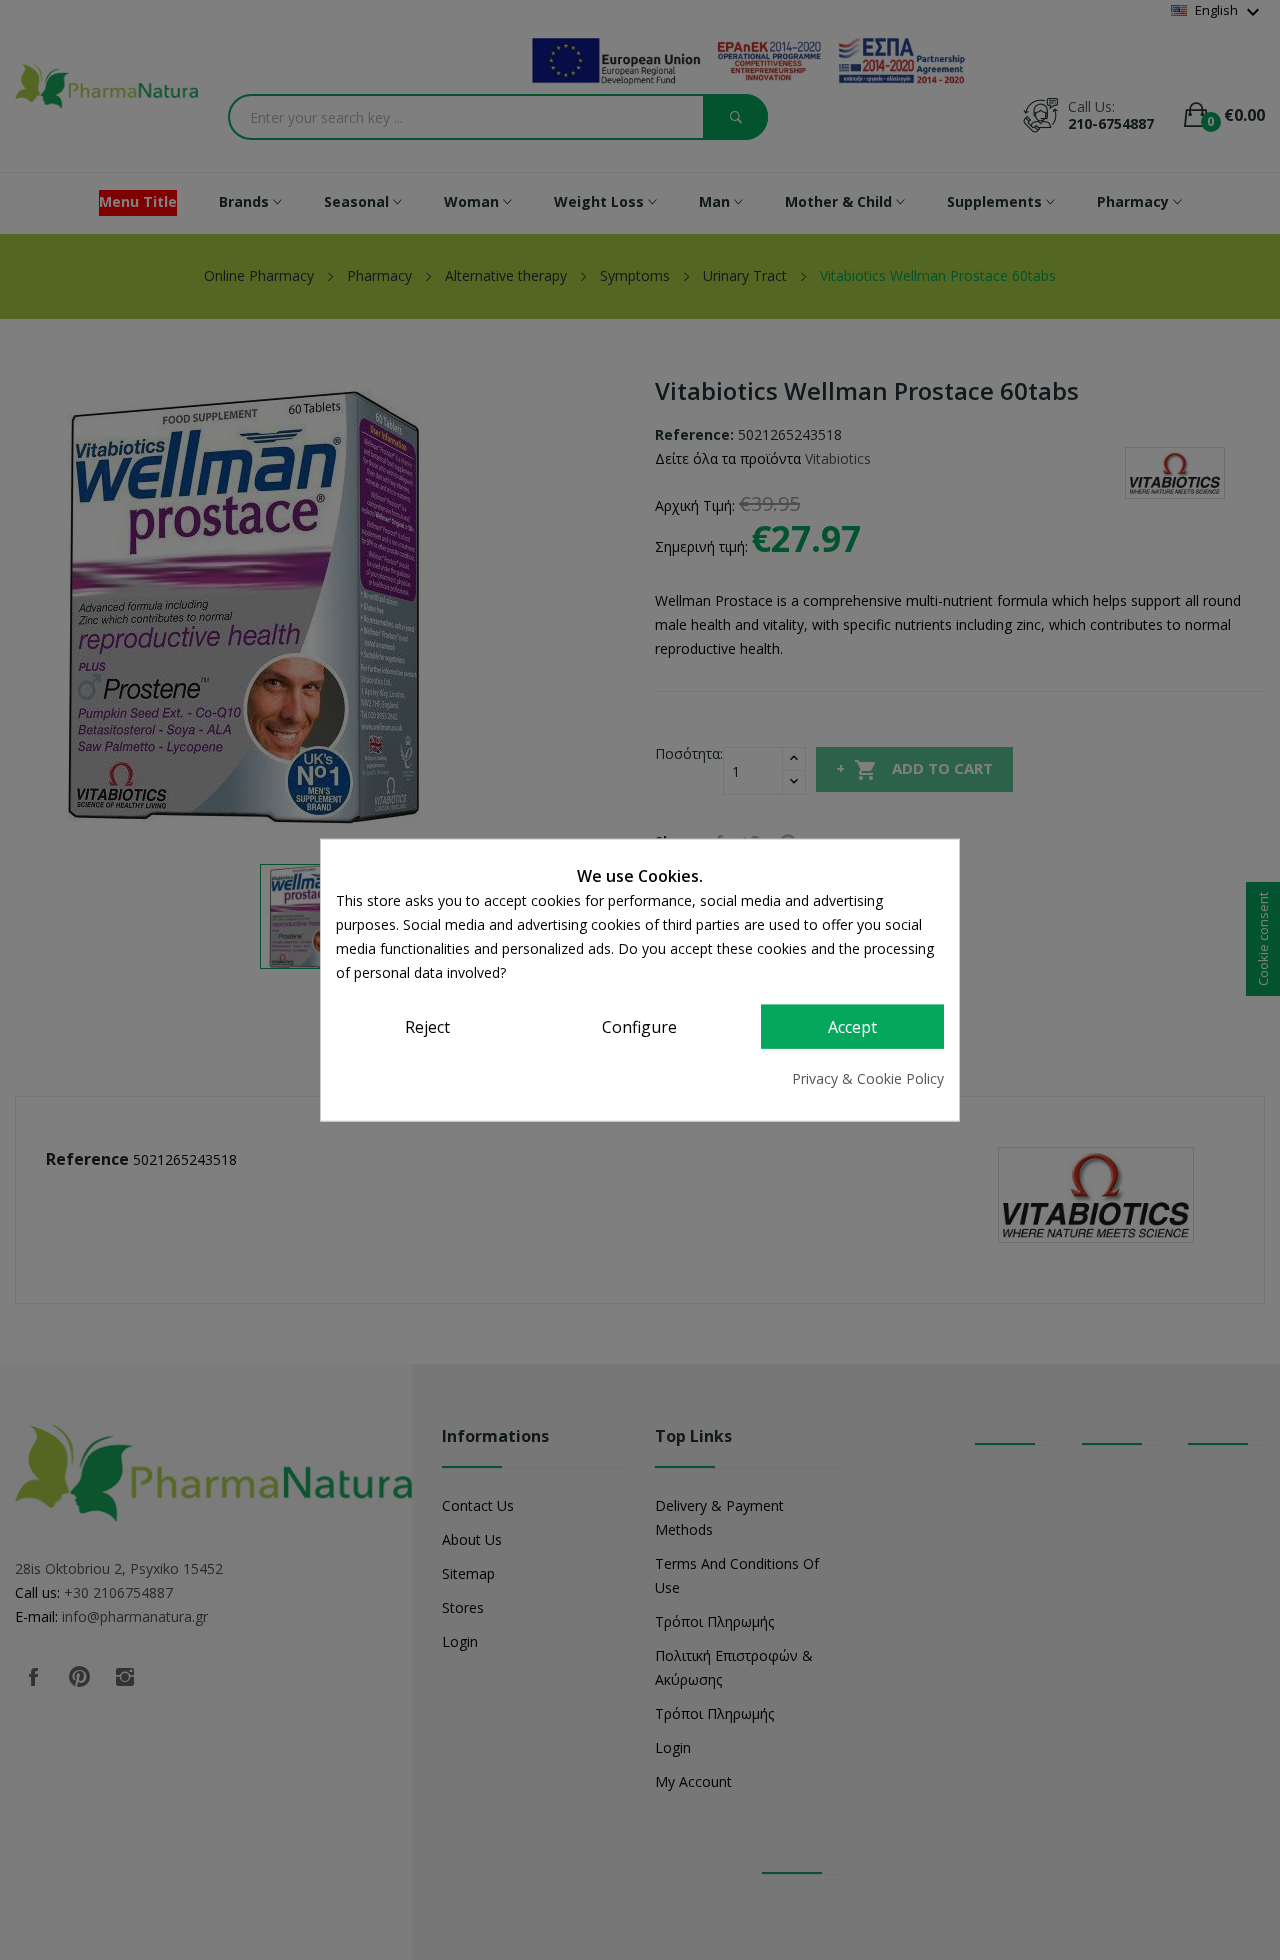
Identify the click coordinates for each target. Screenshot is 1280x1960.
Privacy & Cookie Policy (868, 1077)
